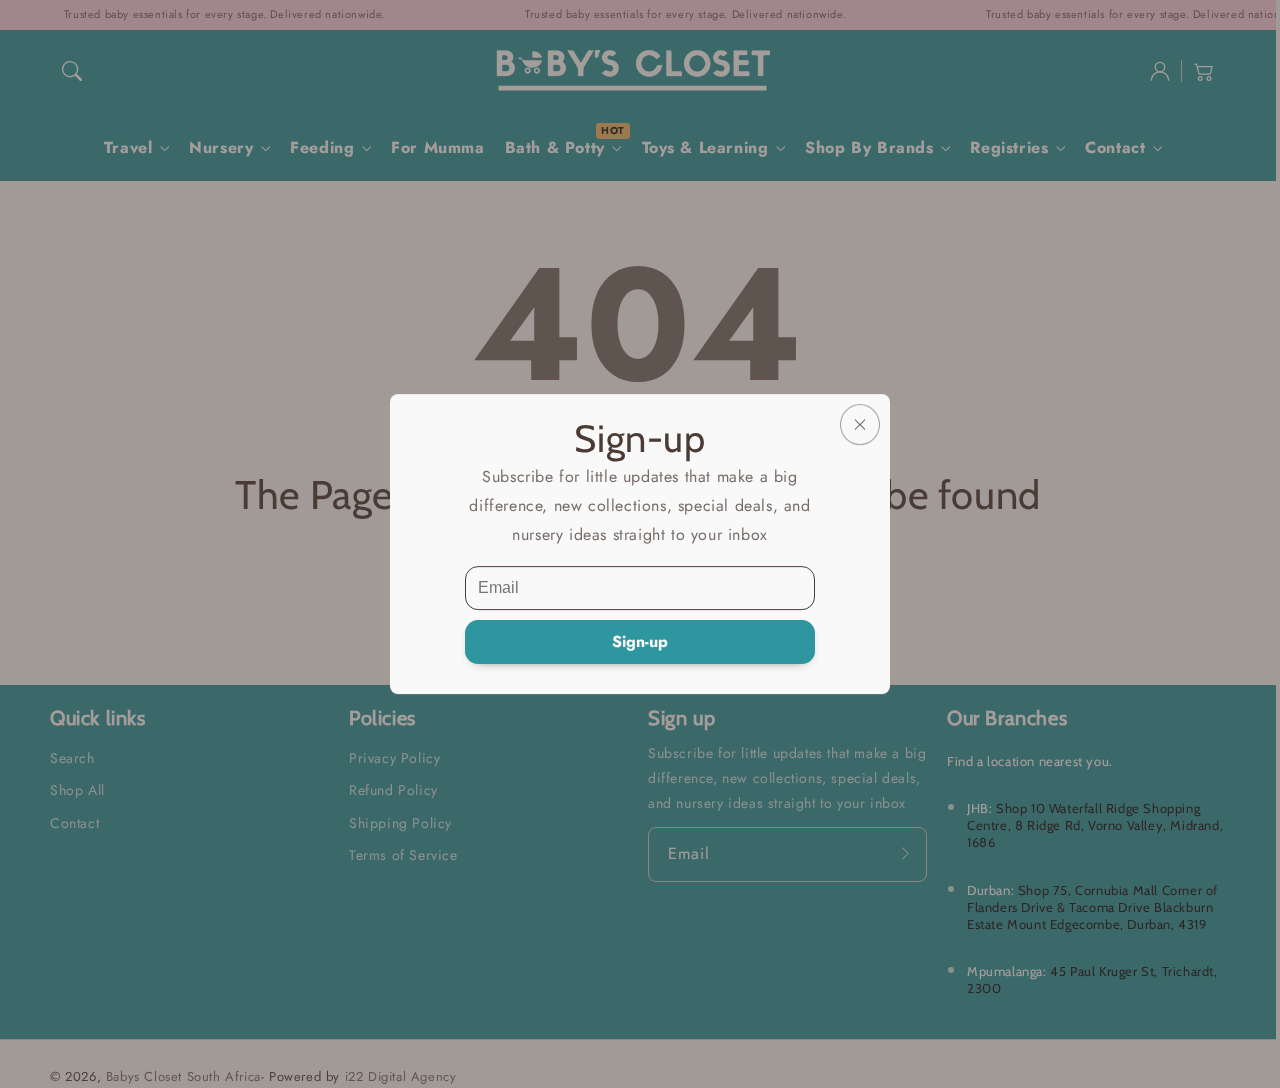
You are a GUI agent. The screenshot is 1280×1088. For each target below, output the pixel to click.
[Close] (860, 424)
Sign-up (640, 641)
